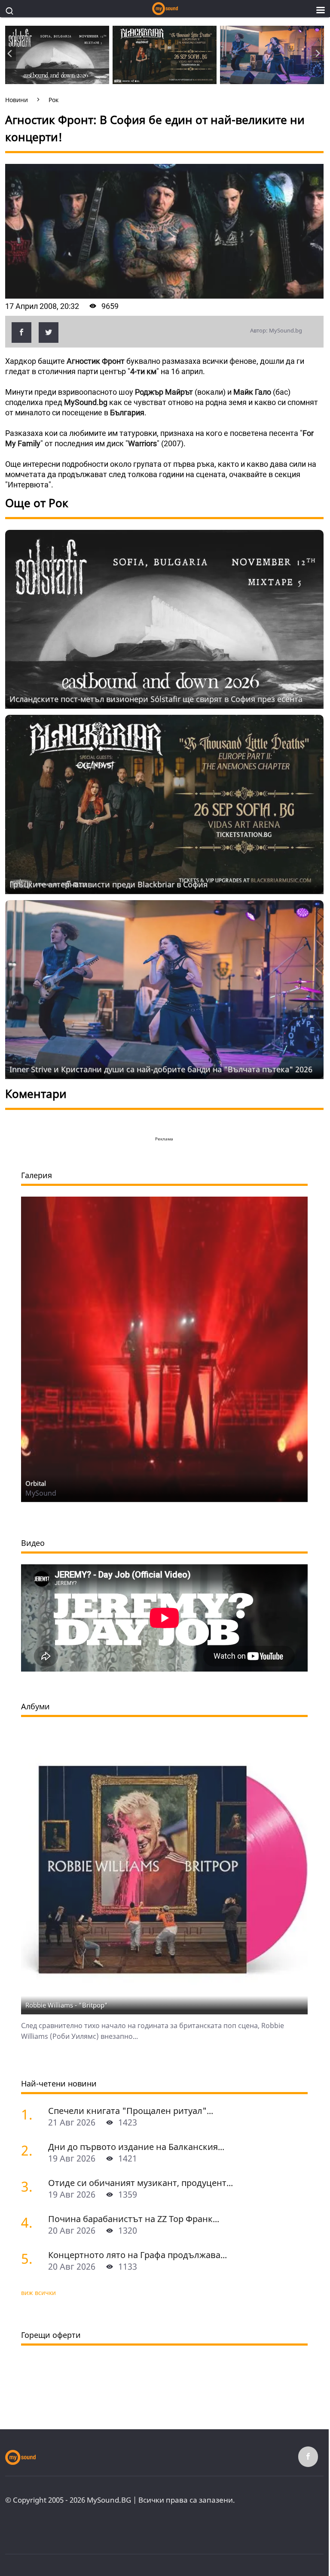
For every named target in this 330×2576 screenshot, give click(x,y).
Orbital (36, 1483)
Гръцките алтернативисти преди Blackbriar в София (108, 884)
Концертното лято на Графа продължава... (137, 2255)
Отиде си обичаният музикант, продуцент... (141, 2183)
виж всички (38, 2293)
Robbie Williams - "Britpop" (67, 2005)
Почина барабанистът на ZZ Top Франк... (134, 2219)
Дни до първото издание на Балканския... (136, 2147)
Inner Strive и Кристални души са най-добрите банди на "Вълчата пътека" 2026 (161, 1069)
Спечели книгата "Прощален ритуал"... (131, 2111)
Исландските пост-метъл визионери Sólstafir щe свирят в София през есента (156, 699)
